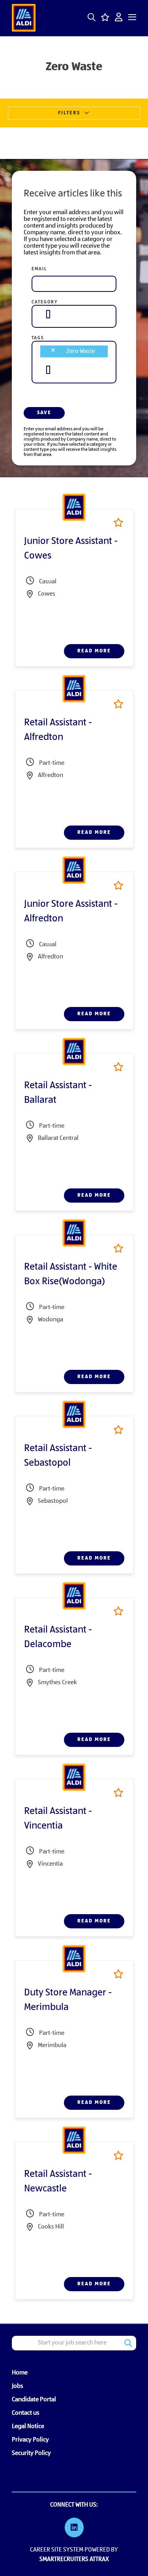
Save (44, 413)
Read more (94, 651)
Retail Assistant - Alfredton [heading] (58, 730)
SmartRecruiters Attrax (74, 2559)
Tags (38, 338)
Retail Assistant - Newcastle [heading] (58, 2182)
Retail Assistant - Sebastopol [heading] (58, 1456)
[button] (92, 17)
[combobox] (74, 314)
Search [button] (128, 2343)
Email (39, 269)
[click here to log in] (119, 18)
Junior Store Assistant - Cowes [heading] (71, 549)
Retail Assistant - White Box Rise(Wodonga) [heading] (71, 1275)
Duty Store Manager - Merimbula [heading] (68, 2000)
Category (45, 302)
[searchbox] (48, 314)
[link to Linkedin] (74, 2529)
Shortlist (118, 522)
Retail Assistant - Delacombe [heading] (58, 1637)
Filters (69, 113)
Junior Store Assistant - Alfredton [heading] (71, 912)
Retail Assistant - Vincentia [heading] (58, 1819)
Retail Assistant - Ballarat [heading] (58, 1093)
